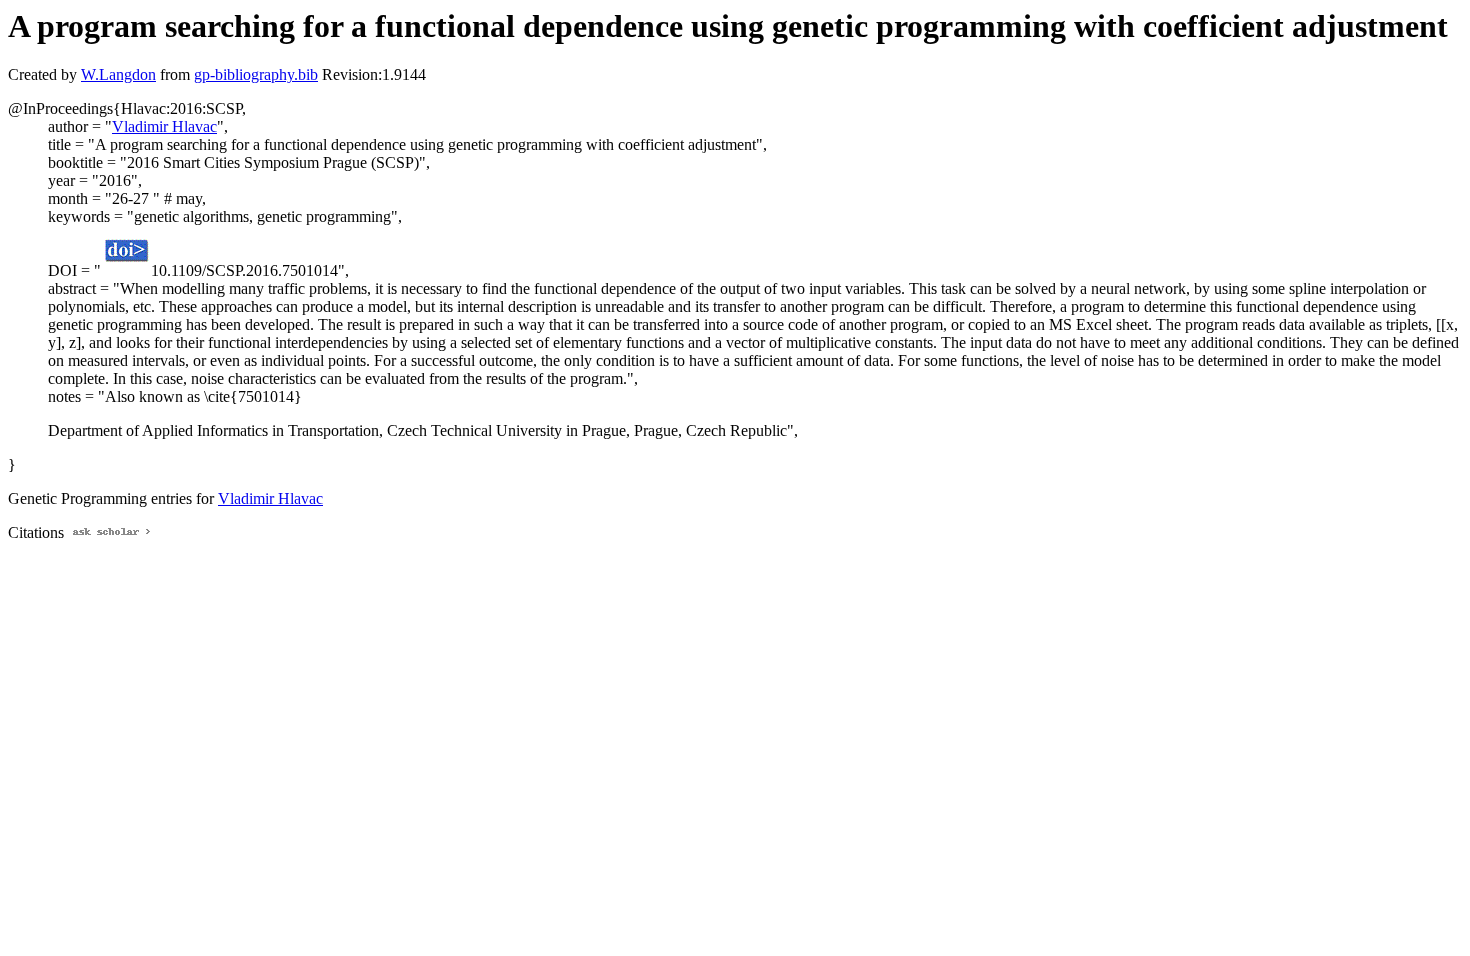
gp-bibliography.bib (256, 74)
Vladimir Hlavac (164, 126)
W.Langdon (118, 74)
